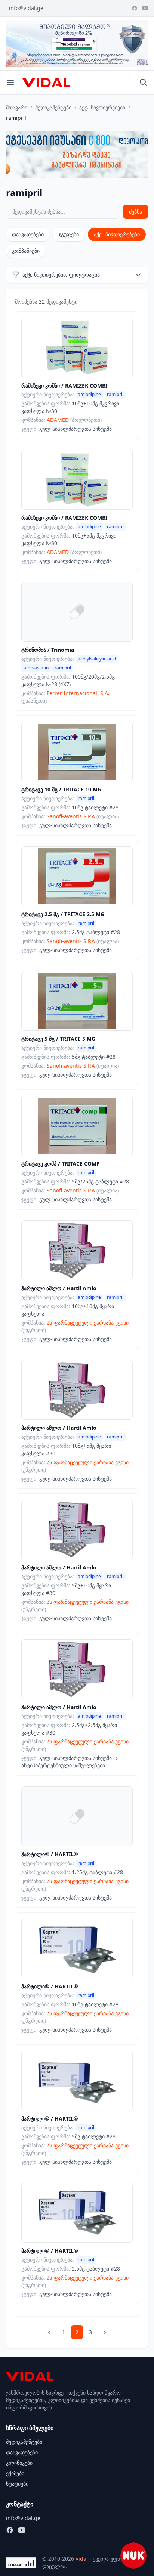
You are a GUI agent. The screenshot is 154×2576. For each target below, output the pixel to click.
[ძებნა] (144, 83)
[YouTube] (145, 8)
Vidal (82, 2559)
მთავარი (17, 107)
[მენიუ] (10, 83)
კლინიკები (19, 2463)
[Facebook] (135, 8)
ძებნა (135, 211)
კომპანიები (26, 251)
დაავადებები (28, 234)
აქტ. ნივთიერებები (102, 107)
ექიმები (15, 2473)
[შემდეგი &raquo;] (105, 2332)
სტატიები (17, 2484)
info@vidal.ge (26, 8)
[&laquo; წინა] (49, 2332)
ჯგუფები (69, 234)
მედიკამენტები (53, 107)
